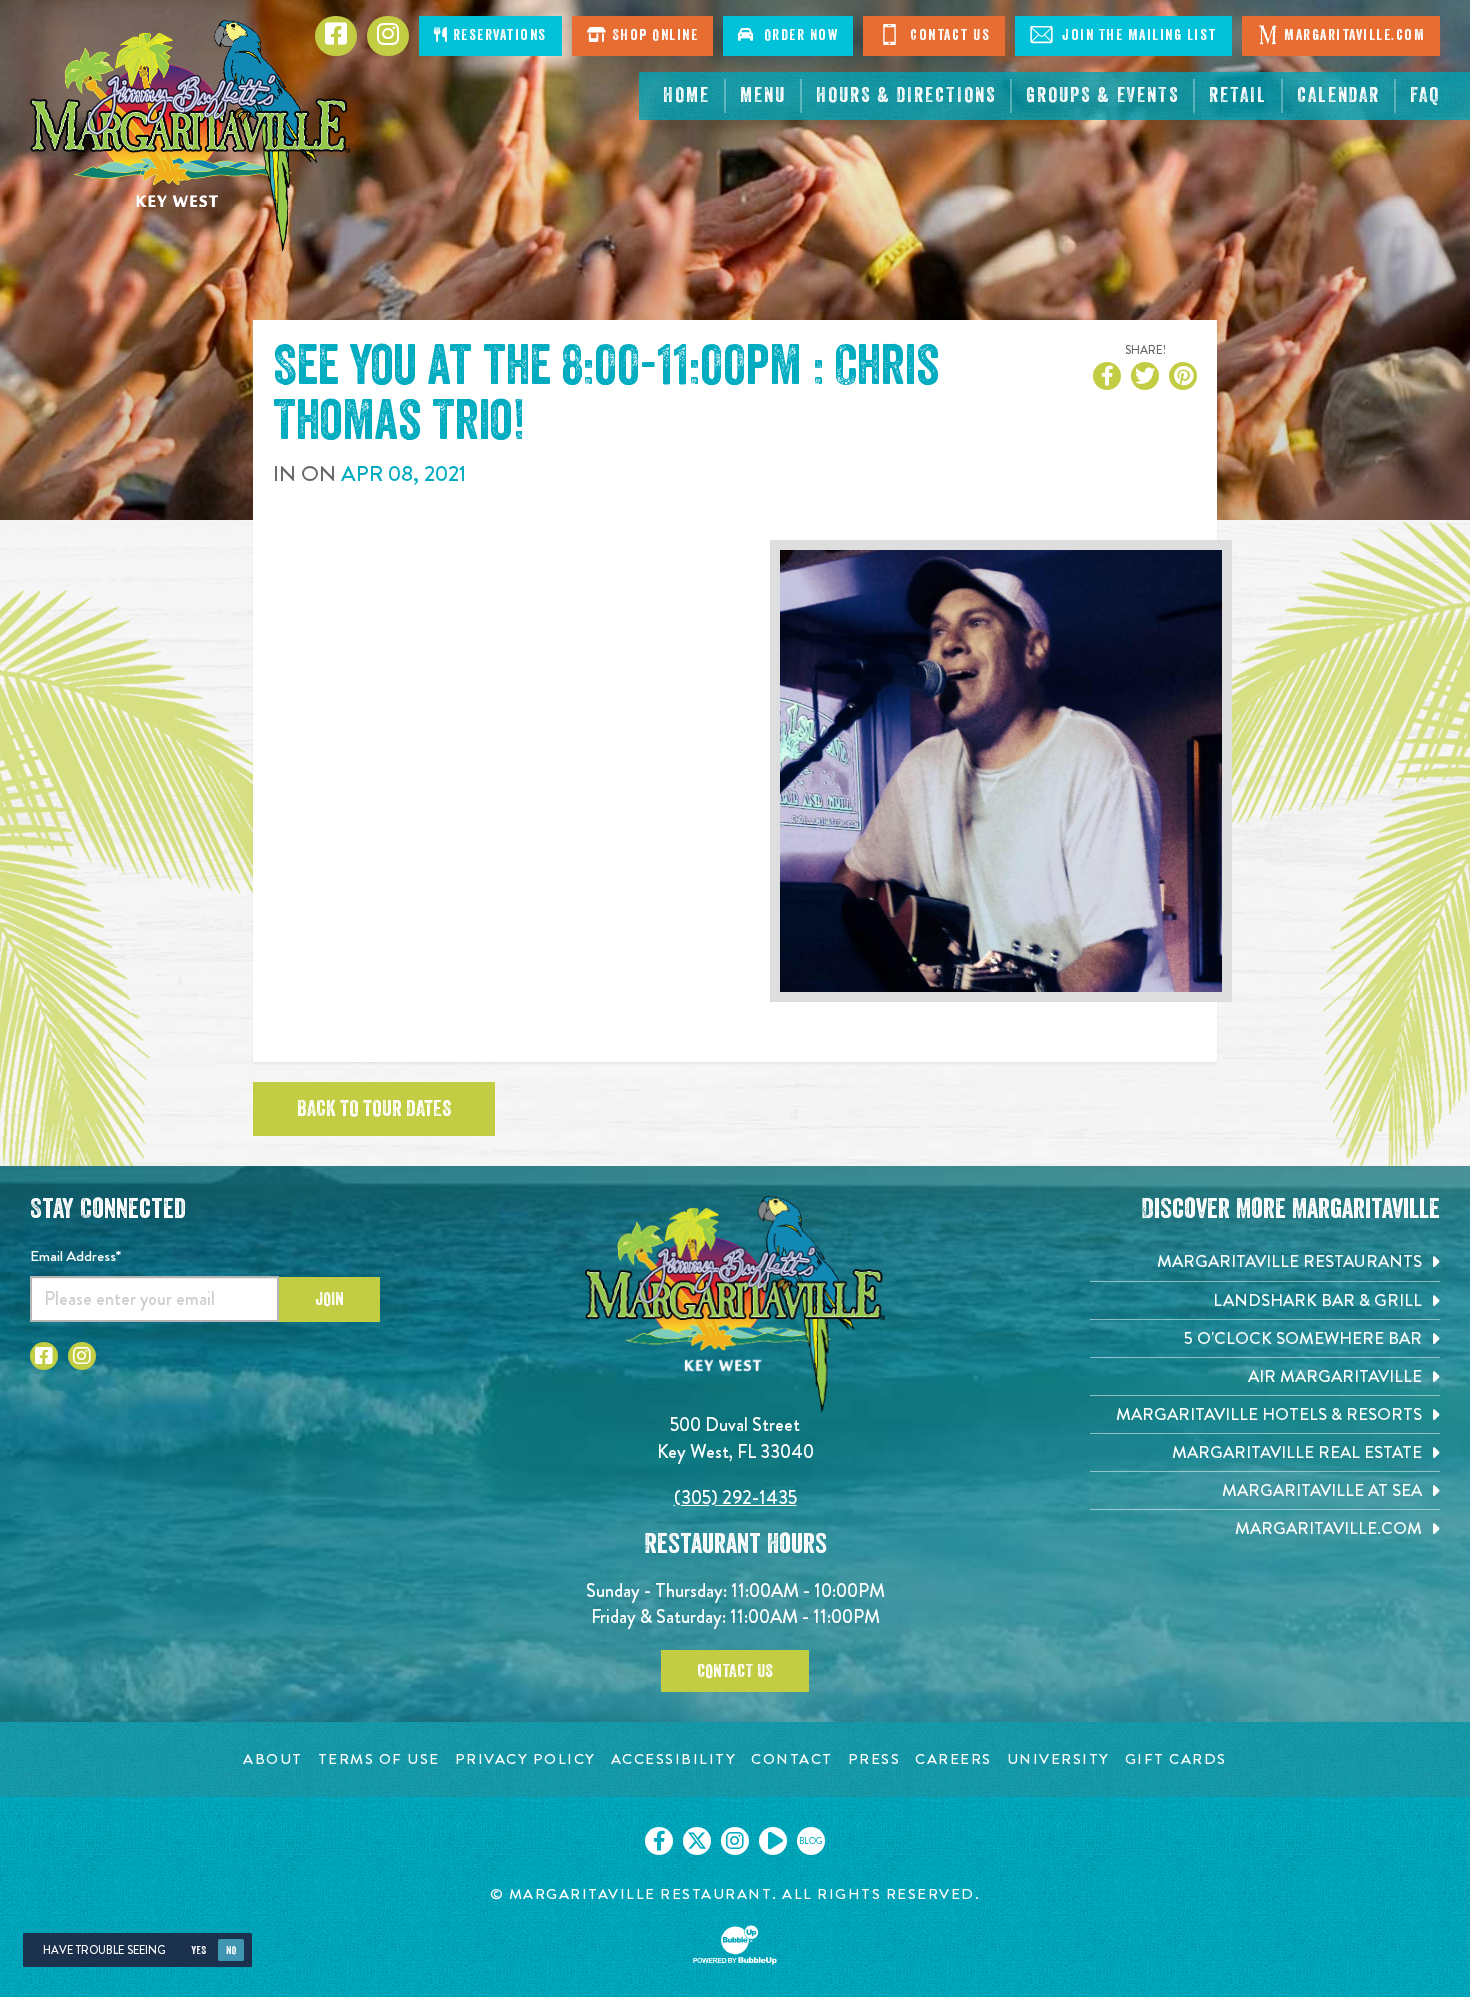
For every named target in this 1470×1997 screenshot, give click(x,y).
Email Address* (75, 1256)
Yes (198, 1950)
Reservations (497, 35)
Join (329, 1299)
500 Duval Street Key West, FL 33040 (735, 1437)
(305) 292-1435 (735, 1497)
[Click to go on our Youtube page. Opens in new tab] (773, 1841)
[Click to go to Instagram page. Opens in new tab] (82, 1356)
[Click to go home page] (190, 135)
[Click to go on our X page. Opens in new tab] (697, 1841)
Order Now (797, 35)
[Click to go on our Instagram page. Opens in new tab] (735, 1841)
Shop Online (652, 35)
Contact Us (948, 35)
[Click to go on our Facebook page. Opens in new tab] (659, 1841)
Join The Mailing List (1137, 35)
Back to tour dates (374, 1109)
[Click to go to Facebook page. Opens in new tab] (44, 1356)
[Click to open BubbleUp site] (735, 1945)
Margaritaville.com (1354, 35)
